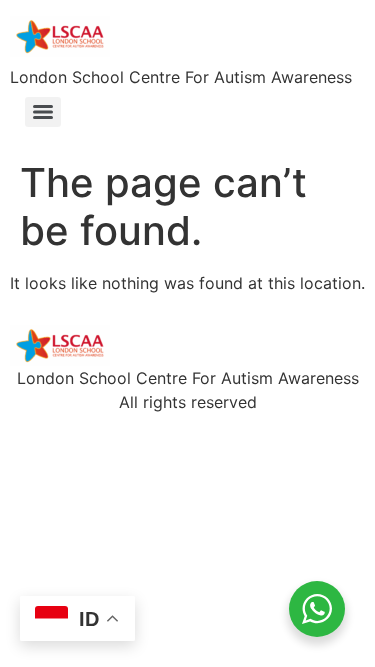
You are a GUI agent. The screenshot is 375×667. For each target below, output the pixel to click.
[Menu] (43, 112)
